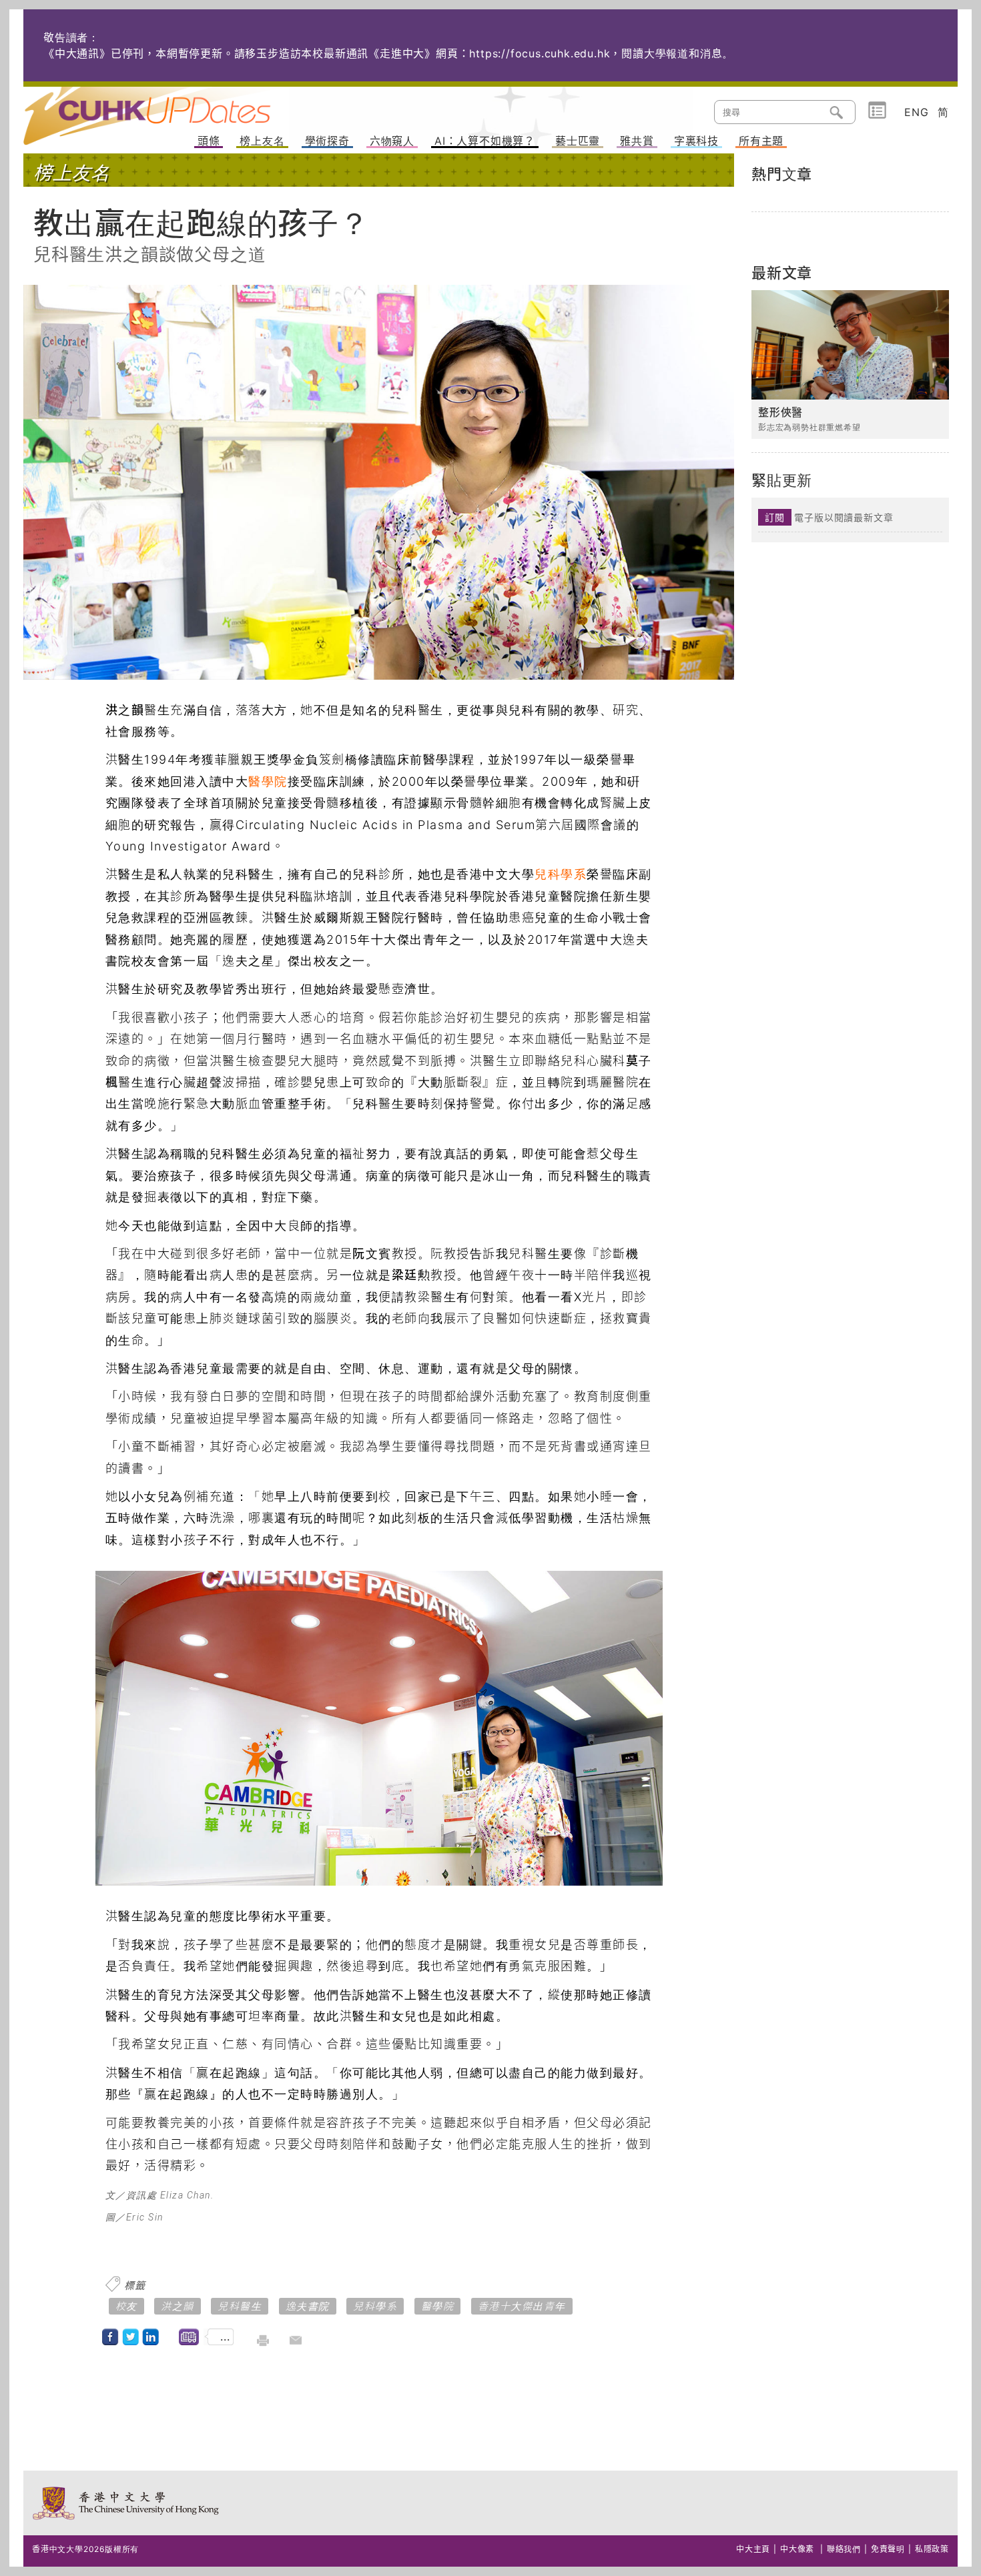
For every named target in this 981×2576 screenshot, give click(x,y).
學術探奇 (327, 141)
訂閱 (775, 517)
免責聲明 (888, 2549)
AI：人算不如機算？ (485, 141)
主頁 (172, 107)
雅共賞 (637, 141)
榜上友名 (262, 141)
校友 (126, 2306)
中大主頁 (753, 2549)
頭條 (209, 141)
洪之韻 (178, 2306)
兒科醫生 (240, 2306)
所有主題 (761, 141)
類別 (877, 111)
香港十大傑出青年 (522, 2306)
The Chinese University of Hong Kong (126, 2503)
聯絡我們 (844, 2549)
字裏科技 (696, 141)
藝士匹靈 (578, 141)
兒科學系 (561, 874)
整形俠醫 (780, 413)
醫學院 (268, 781)
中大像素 (797, 2549)
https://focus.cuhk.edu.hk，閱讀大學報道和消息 (596, 53)
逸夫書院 (308, 2306)
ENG (916, 112)
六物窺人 (392, 141)
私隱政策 (932, 2549)
